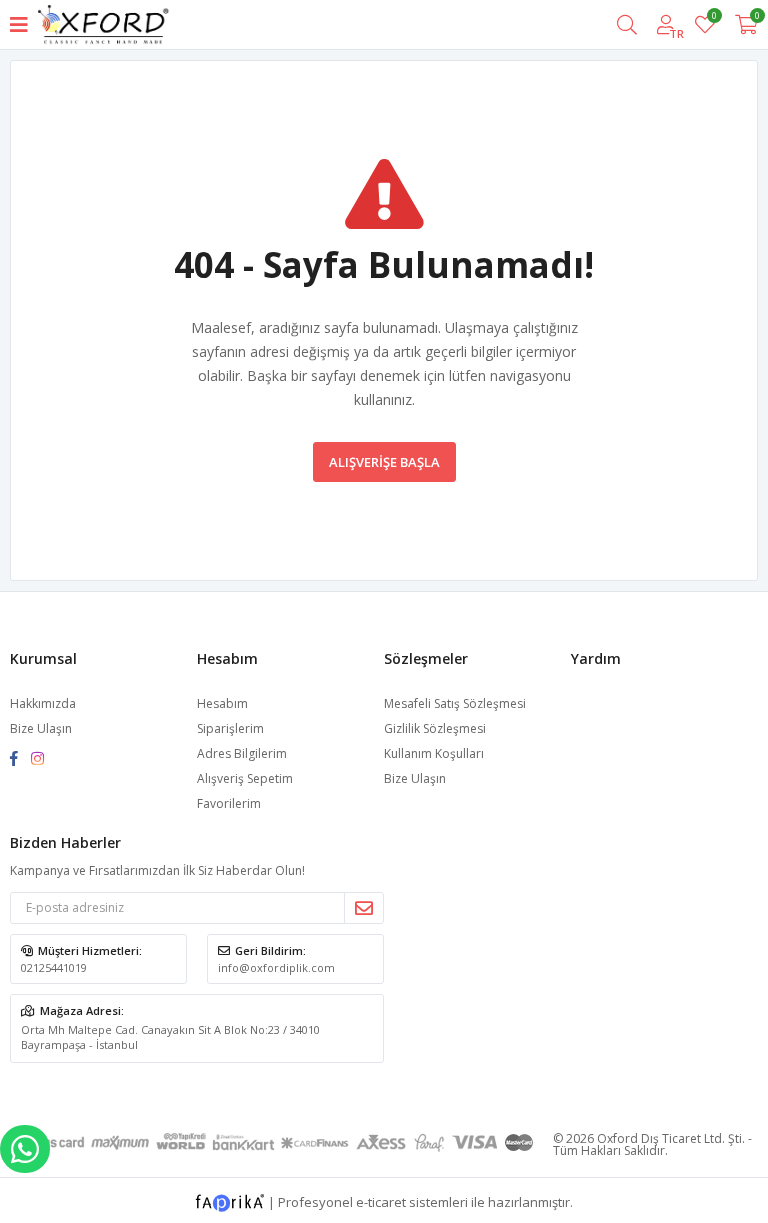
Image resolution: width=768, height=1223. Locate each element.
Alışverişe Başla (384, 462)
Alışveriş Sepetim (245, 778)
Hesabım (222, 703)
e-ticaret (381, 1201)
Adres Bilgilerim (242, 753)
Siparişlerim (230, 728)
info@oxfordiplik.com (276, 967)
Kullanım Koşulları (434, 753)
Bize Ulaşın (41, 728)
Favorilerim (713, 18)
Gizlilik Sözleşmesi (435, 728)
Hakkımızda (43, 703)
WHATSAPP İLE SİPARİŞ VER (25, 1149)
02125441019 (54, 967)
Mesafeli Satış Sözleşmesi (455, 703)
